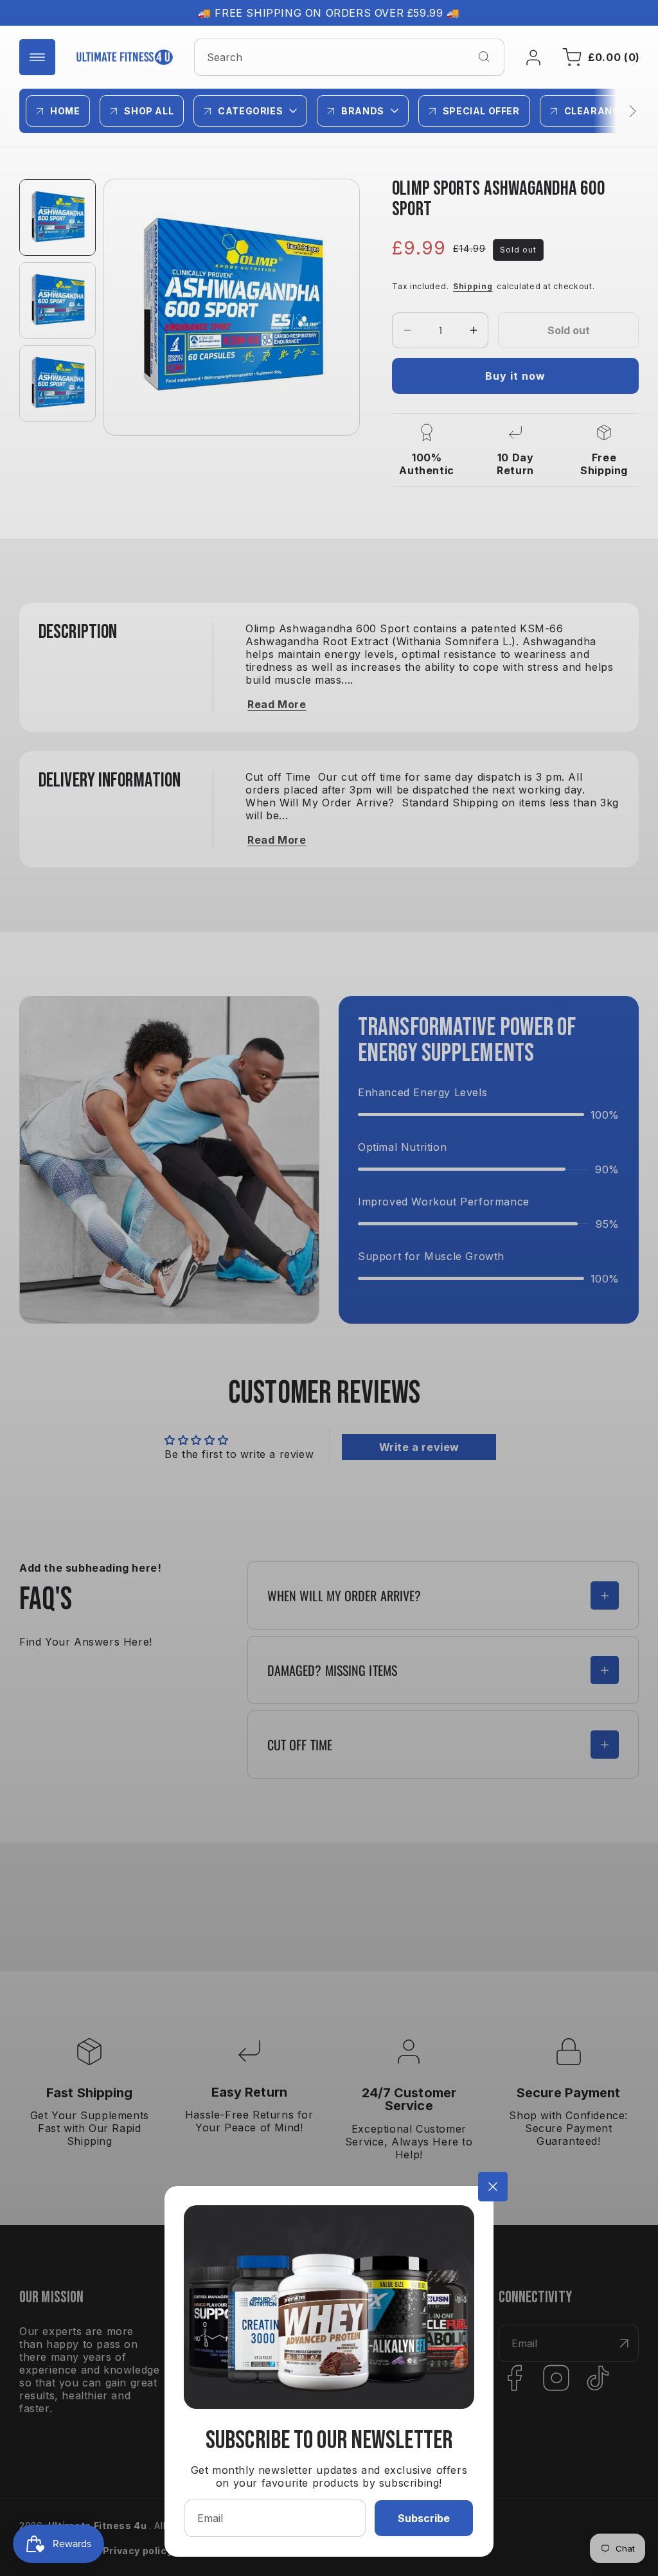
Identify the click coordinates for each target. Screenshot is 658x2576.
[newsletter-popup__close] (493, 2187)
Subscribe (424, 2518)
